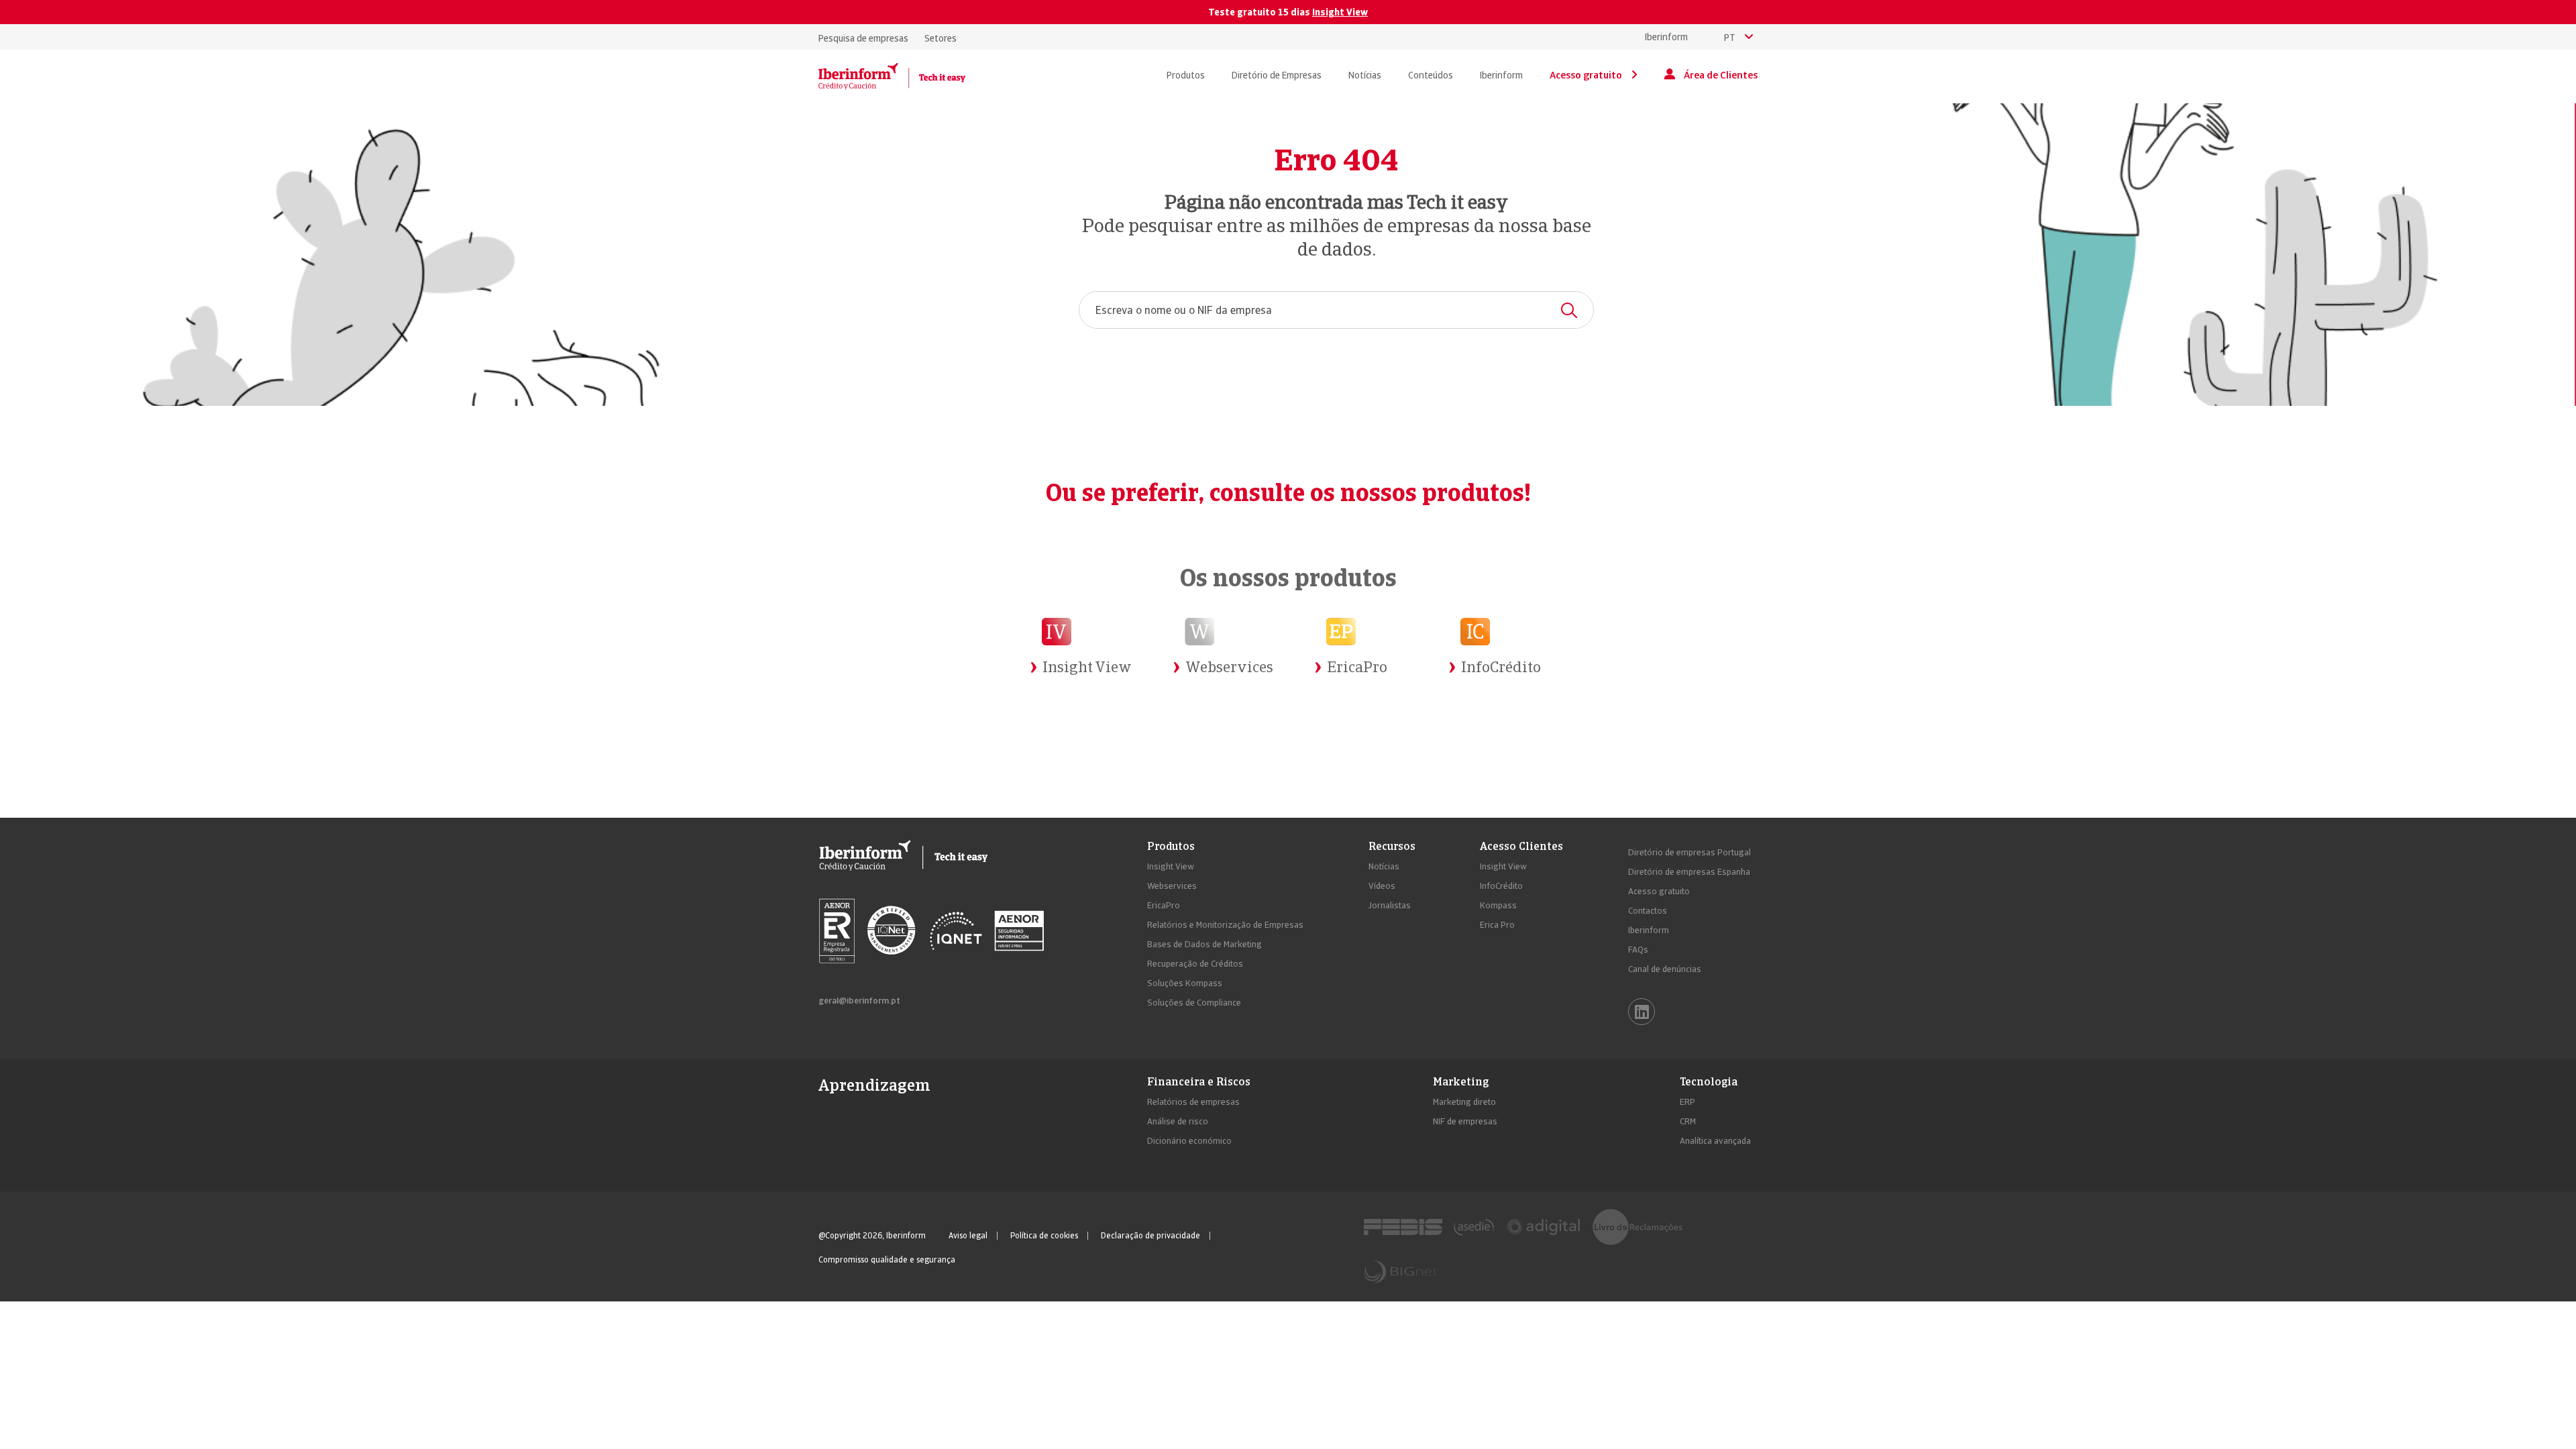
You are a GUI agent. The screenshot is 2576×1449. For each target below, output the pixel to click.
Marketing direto (1464, 1102)
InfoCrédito (1501, 886)
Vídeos (1382, 886)
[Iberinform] (892, 76)
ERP (1687, 1102)
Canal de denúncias (1665, 969)
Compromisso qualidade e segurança (887, 1260)
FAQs (1638, 950)
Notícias (1384, 866)
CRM (1688, 1121)
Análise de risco (1178, 1121)
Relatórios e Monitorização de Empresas (1225, 925)
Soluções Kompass (1185, 983)
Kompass (1498, 905)
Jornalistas (1390, 905)
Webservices (1172, 886)
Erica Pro (1497, 925)
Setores (941, 38)
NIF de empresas (1465, 1121)
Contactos (1648, 911)
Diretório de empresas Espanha (1689, 872)
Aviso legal (968, 1236)
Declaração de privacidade (1150, 1236)
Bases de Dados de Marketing (1204, 944)
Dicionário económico (1189, 1141)
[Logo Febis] (1403, 1227)
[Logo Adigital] (1543, 1227)
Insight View (1340, 12)
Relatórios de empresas (1193, 1102)
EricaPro (1164, 905)
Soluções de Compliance (1194, 1003)
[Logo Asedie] (1474, 1227)
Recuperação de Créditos (1195, 964)
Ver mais (1064, 703)
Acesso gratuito (1659, 891)
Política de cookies (1044, 1236)
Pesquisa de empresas (863, 38)
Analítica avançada (1715, 1141)
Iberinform (1666, 37)
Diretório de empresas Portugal (1689, 852)
